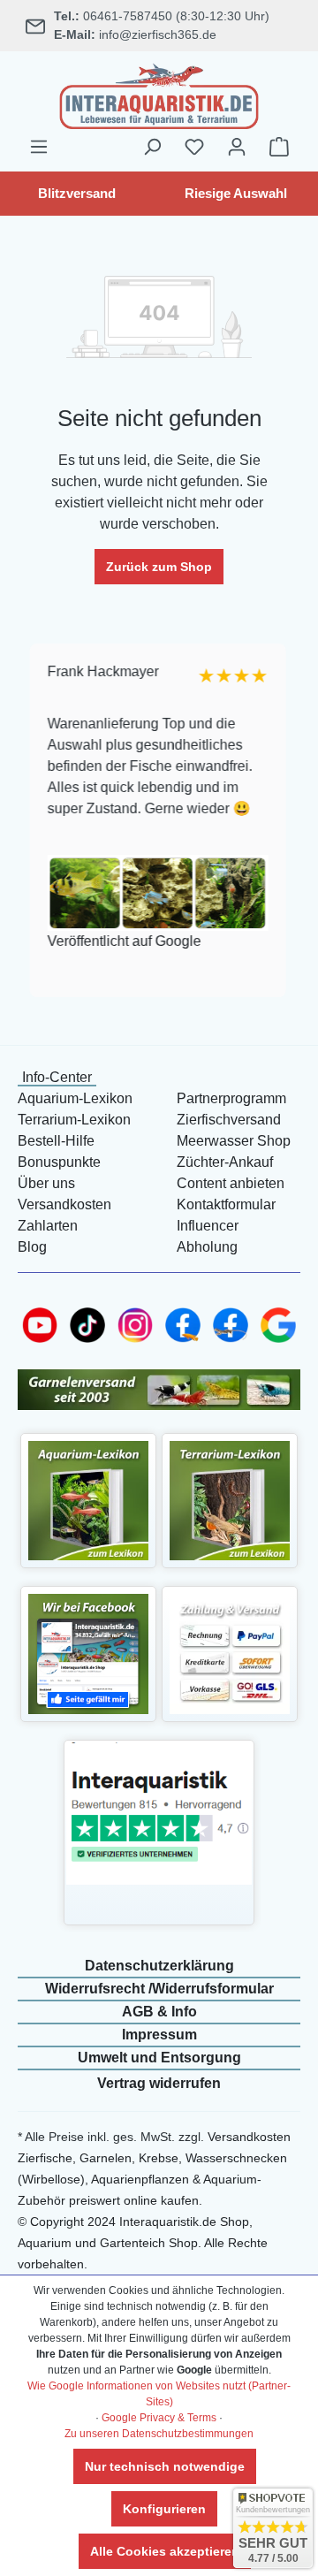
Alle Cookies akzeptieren (165, 2551)
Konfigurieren (164, 2509)
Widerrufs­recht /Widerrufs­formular (159, 1989)
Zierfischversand (229, 1120)
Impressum (159, 2035)
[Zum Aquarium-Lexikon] (88, 1500)
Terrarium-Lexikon (74, 1120)
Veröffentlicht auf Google (122, 941)
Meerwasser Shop (234, 1141)
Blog (32, 1247)
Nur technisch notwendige (165, 2466)
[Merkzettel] (194, 147)
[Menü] (39, 147)
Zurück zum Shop (159, 567)
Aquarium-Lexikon (75, 1098)
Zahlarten (48, 1226)
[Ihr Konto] (237, 147)
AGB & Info (159, 2012)
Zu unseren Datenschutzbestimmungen (159, 2434)
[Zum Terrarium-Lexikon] (230, 1500)
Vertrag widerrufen (159, 2083)
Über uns (46, 1183)
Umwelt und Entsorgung (159, 2058)
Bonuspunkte (59, 1162)
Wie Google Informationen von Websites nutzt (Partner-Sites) (159, 2394)
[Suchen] (152, 147)
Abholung (207, 1247)
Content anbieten (231, 1183)
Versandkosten (64, 1204)
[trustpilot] (159, 1813)
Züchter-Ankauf (225, 1162)
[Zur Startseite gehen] (159, 94)
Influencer (208, 1226)
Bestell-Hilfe (56, 1141)
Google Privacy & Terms (159, 2418)
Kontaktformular (226, 1204)
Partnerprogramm (231, 1098)
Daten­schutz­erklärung (159, 1966)
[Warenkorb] (279, 147)
